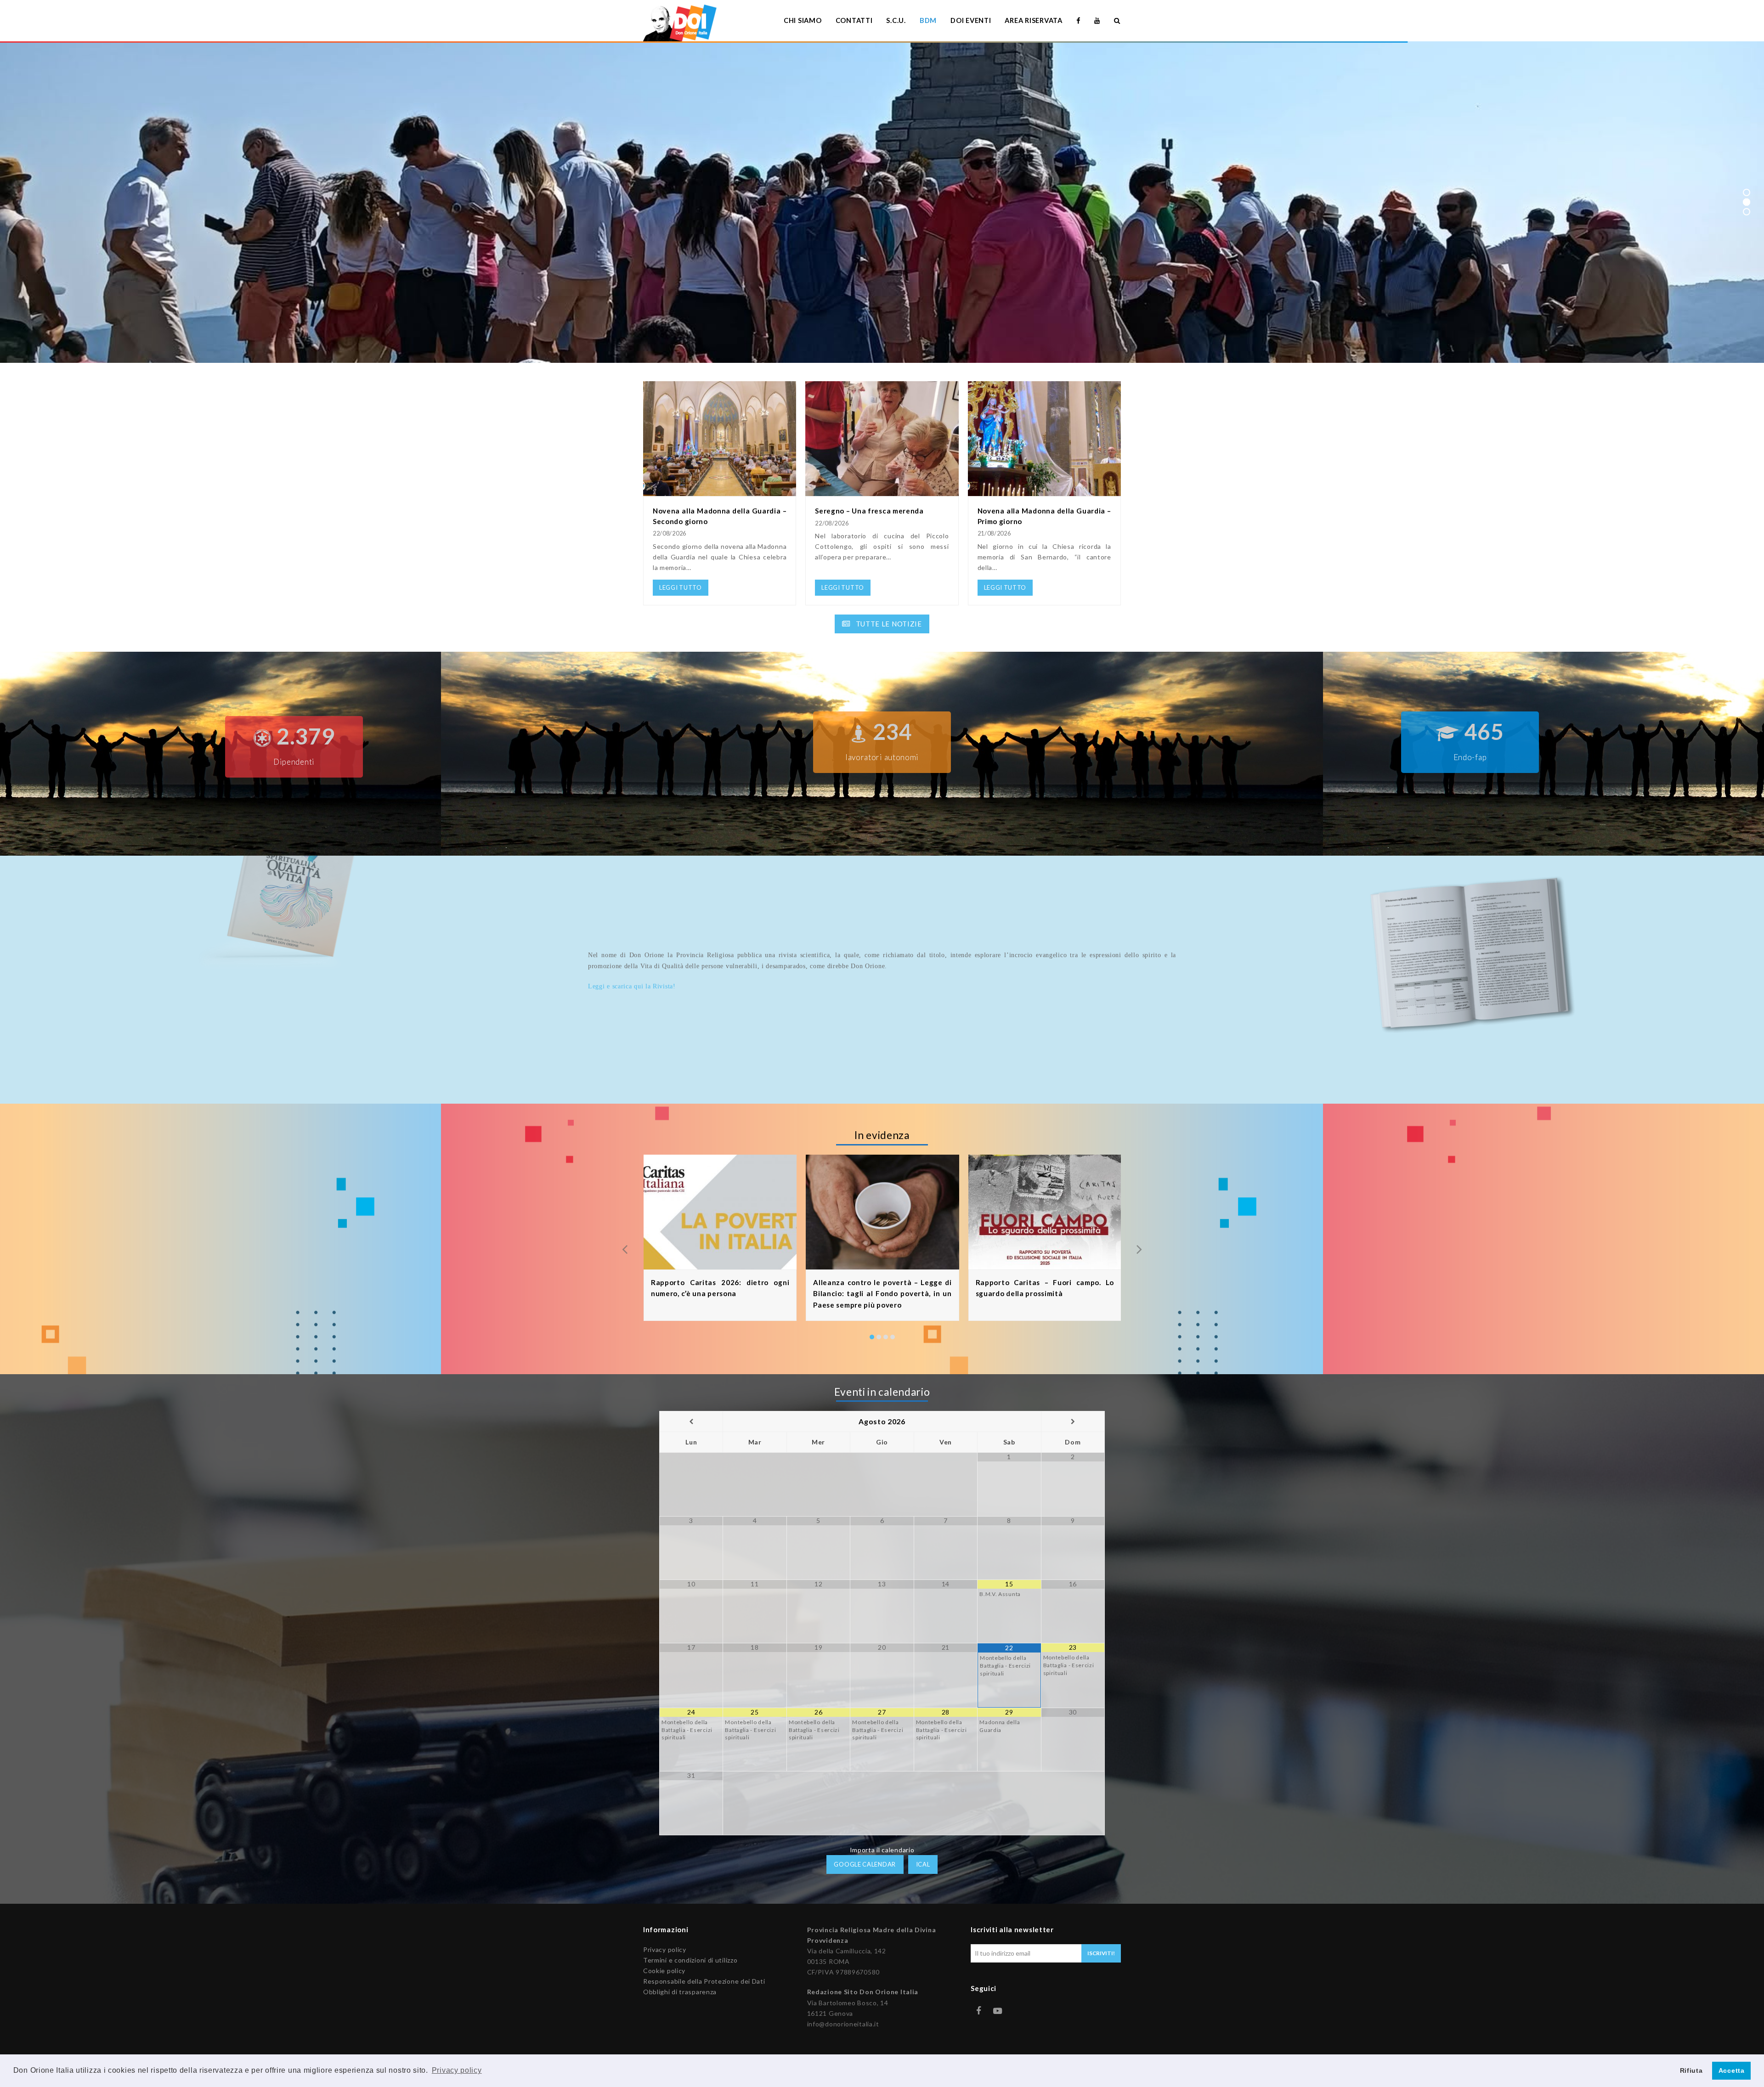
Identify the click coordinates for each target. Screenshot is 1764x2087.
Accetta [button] (1732, 2070)
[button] (872, 1337)
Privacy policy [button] (457, 2070)
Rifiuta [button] (1691, 2070)
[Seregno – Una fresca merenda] (882, 491)
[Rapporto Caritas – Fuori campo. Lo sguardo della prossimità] (1045, 1264)
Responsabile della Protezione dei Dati (704, 1981)
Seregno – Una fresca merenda (869, 511)
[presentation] (625, 1248)
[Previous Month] (691, 1422)
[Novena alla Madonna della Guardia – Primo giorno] (1044, 491)
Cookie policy (664, 1971)
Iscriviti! (1101, 1953)
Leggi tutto (647, 225)
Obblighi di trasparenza (680, 1992)
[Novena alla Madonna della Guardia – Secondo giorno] (720, 491)
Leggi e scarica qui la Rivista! (632, 986)
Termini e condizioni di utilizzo (690, 1960)
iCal (923, 1864)
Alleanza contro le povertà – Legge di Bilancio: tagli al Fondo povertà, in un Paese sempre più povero (882, 1294)
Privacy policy (665, 1949)
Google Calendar (865, 1864)
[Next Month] (1073, 1422)
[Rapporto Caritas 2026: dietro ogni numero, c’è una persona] (720, 1264)
